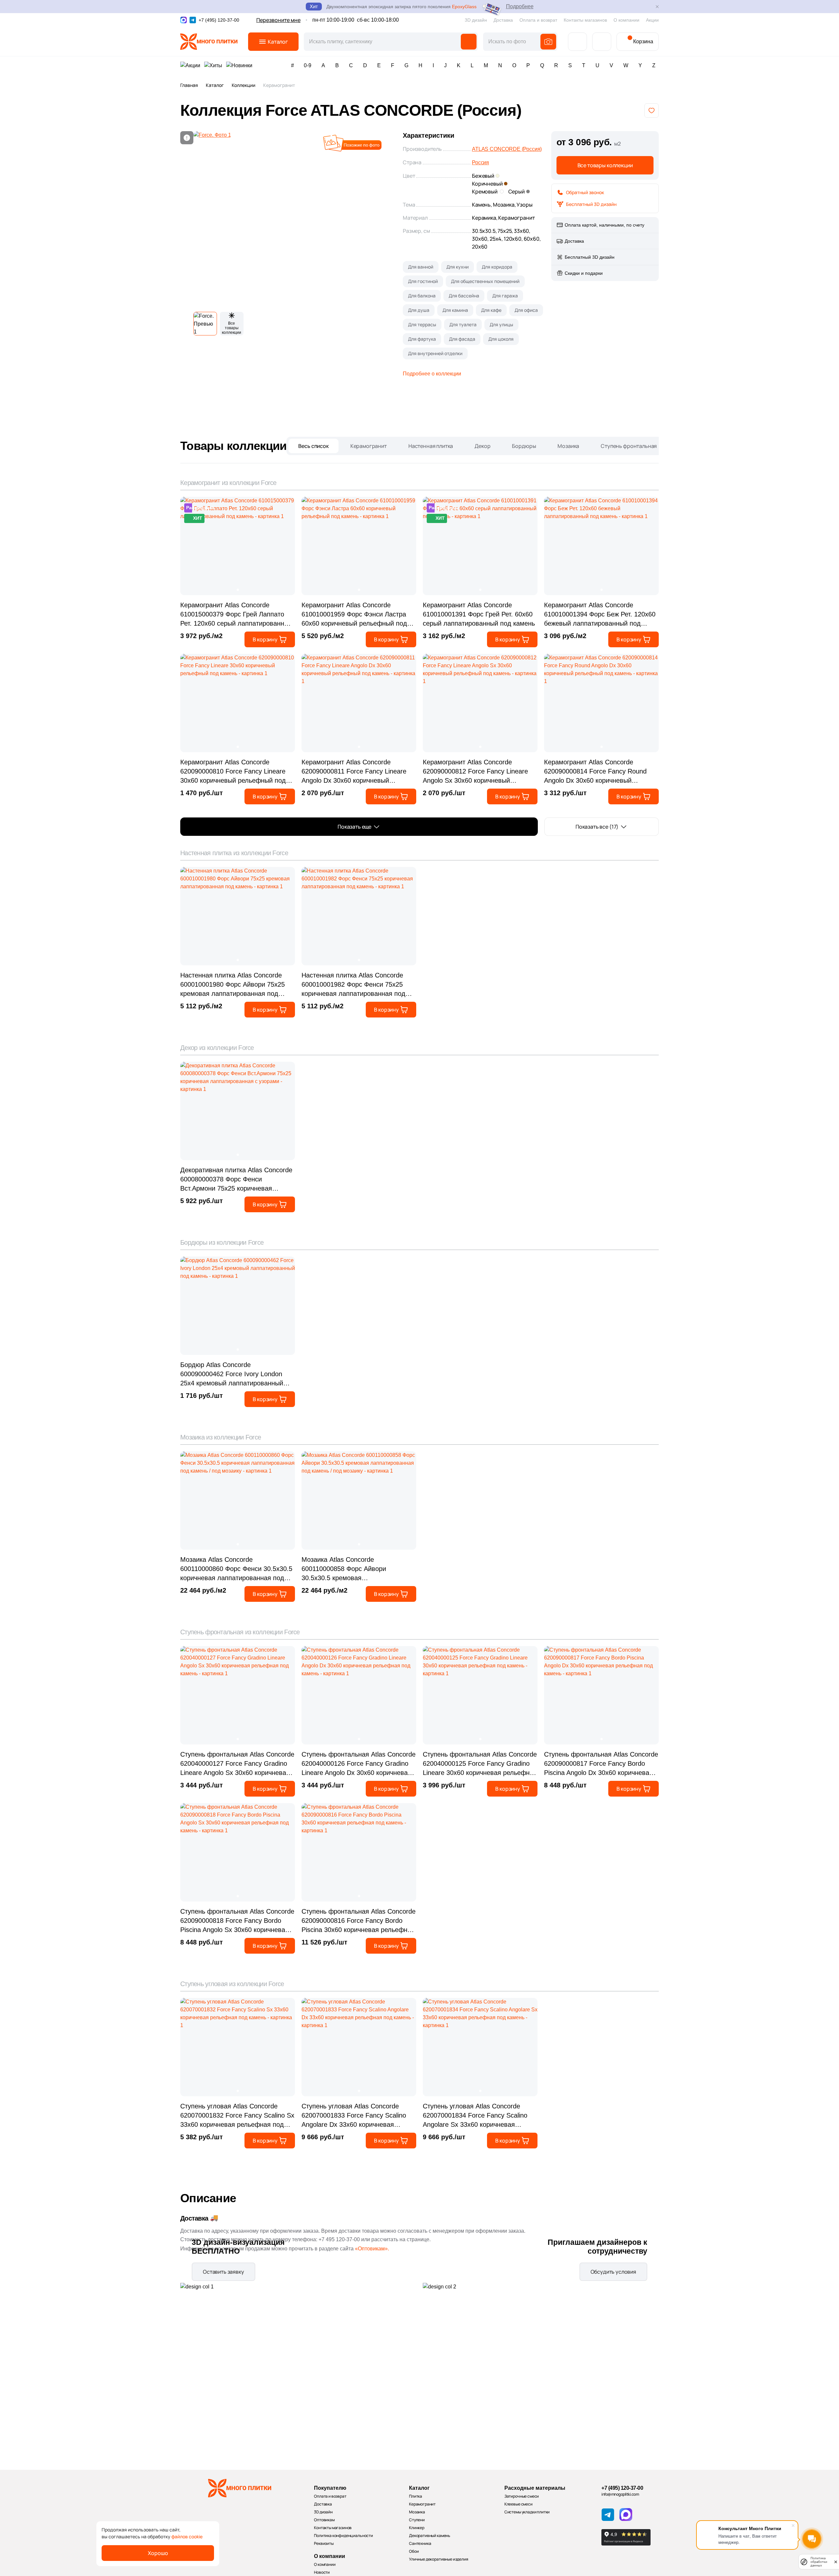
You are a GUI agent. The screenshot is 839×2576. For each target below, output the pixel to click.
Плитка (416, 2496)
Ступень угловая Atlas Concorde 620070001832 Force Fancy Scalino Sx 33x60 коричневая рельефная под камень (237, 2116)
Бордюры (524, 446)
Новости (322, 2572)
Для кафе (491, 310)
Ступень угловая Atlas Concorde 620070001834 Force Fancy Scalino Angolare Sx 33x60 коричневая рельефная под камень (475, 2116)
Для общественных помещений (485, 281)
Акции (652, 20)
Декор (482, 446)
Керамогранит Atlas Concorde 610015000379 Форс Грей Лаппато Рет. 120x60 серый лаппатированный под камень (236, 615)
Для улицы (501, 324)
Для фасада (462, 339)
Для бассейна (464, 296)
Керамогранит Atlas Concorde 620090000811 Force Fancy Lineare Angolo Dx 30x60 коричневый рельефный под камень (354, 772)
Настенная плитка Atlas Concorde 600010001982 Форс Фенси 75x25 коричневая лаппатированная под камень (353, 985)
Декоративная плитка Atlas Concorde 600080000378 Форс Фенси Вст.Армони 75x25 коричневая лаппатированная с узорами (236, 1180)
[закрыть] (836, 2562)
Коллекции (244, 85)
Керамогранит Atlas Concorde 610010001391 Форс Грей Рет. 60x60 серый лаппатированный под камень (479, 614)
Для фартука (422, 339)
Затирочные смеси (522, 2496)
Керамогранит (369, 446)
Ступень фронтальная (629, 446)
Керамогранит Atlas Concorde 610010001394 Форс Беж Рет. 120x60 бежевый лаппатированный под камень (600, 615)
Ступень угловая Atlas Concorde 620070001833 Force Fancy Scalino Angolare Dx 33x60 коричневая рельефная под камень (354, 2116)
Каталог (215, 85)
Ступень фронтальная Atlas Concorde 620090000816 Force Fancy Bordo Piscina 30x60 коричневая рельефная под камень (359, 1921)
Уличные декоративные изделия (439, 2559)
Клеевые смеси (518, 2504)
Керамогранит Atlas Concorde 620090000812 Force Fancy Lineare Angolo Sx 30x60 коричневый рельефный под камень (475, 772)
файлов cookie (187, 2536)
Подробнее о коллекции (432, 374)
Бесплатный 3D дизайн (591, 204)
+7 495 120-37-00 (339, 2239)
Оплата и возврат (538, 20)
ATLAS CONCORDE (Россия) (507, 149)
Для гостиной (423, 281)
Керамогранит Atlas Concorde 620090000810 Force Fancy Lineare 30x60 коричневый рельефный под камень (233, 772)
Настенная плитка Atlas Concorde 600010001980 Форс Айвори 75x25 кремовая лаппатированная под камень (233, 985)
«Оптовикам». (372, 2249)
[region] (419, 87)
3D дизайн (476, 20)
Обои (414, 2551)
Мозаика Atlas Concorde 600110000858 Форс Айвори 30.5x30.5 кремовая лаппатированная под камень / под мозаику (355, 1569)
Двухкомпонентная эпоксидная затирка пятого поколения (401, 7)
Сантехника (420, 2543)
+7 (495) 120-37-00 (622, 2488)
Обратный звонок (585, 192)
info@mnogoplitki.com (620, 2494)
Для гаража (505, 296)
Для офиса (526, 310)
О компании (626, 20)
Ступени (417, 2520)
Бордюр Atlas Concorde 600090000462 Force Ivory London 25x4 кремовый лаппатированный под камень (232, 1374)
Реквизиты (324, 2543)
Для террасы (422, 324)
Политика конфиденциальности (343, 2536)
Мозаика (568, 446)
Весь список (313, 446)
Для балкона (422, 296)
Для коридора (497, 267)
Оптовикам (324, 2520)
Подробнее (520, 6)
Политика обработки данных (819, 2562)
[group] (291, 219)
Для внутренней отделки (435, 353)
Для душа (419, 310)
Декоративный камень (430, 2536)
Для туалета (463, 324)
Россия (480, 162)
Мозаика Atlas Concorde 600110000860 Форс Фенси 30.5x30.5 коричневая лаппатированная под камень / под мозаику (236, 1569)
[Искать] (469, 42)
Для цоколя (501, 339)
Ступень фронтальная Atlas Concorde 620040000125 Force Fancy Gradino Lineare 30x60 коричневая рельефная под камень (480, 1764)
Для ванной (421, 267)
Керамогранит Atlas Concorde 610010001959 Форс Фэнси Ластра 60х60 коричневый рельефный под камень (354, 615)
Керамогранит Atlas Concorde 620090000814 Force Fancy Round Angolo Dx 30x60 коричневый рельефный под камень (595, 772)
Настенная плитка (431, 446)
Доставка (503, 20)
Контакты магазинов (585, 20)
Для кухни (458, 267)
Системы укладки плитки (527, 2512)
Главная (189, 85)
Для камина (455, 310)
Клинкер (417, 2528)
